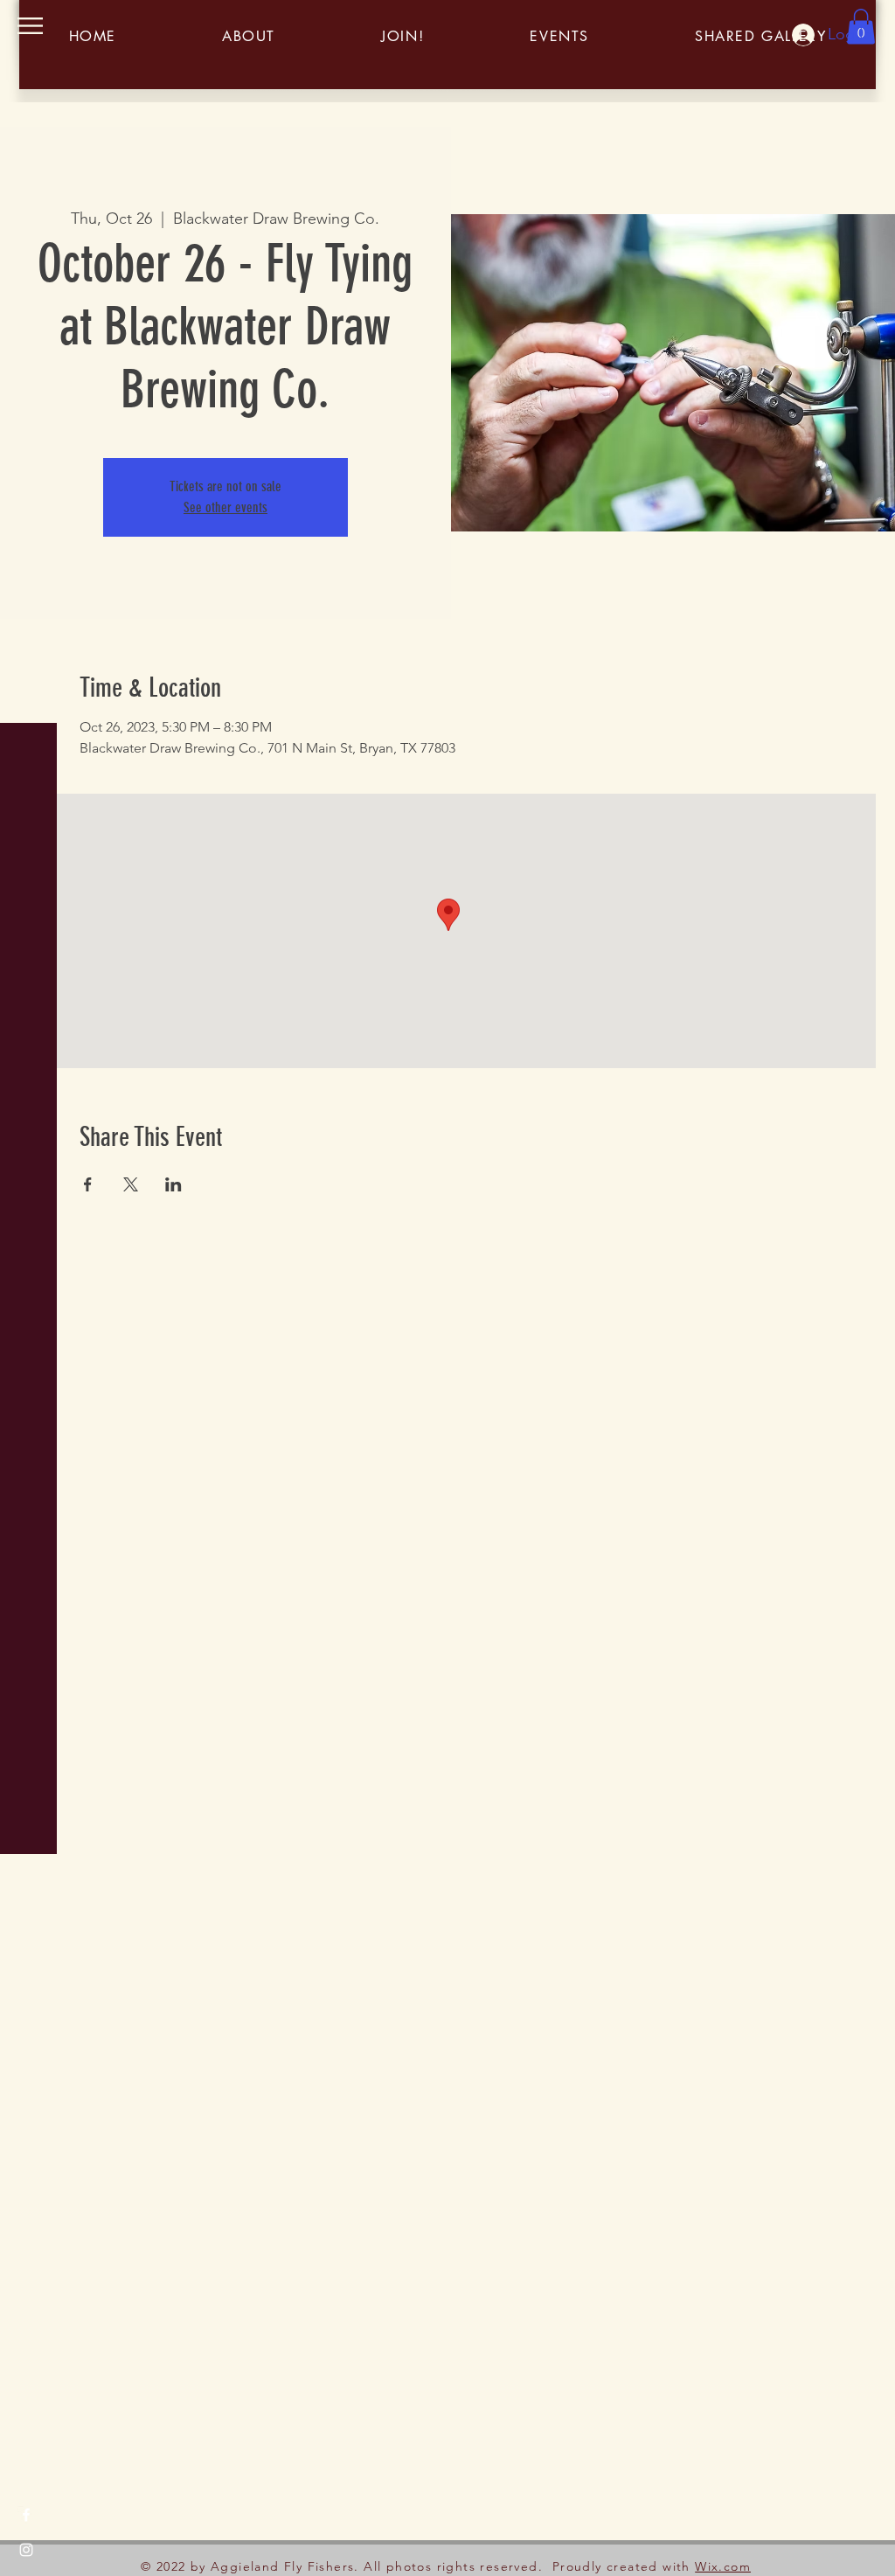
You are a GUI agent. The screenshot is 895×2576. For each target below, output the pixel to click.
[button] (30, 26)
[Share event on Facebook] (88, 1184)
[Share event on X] (131, 1184)
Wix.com (723, 2566)
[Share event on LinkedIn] (173, 1184)
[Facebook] (26, 2515)
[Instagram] (26, 2550)
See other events (225, 507)
